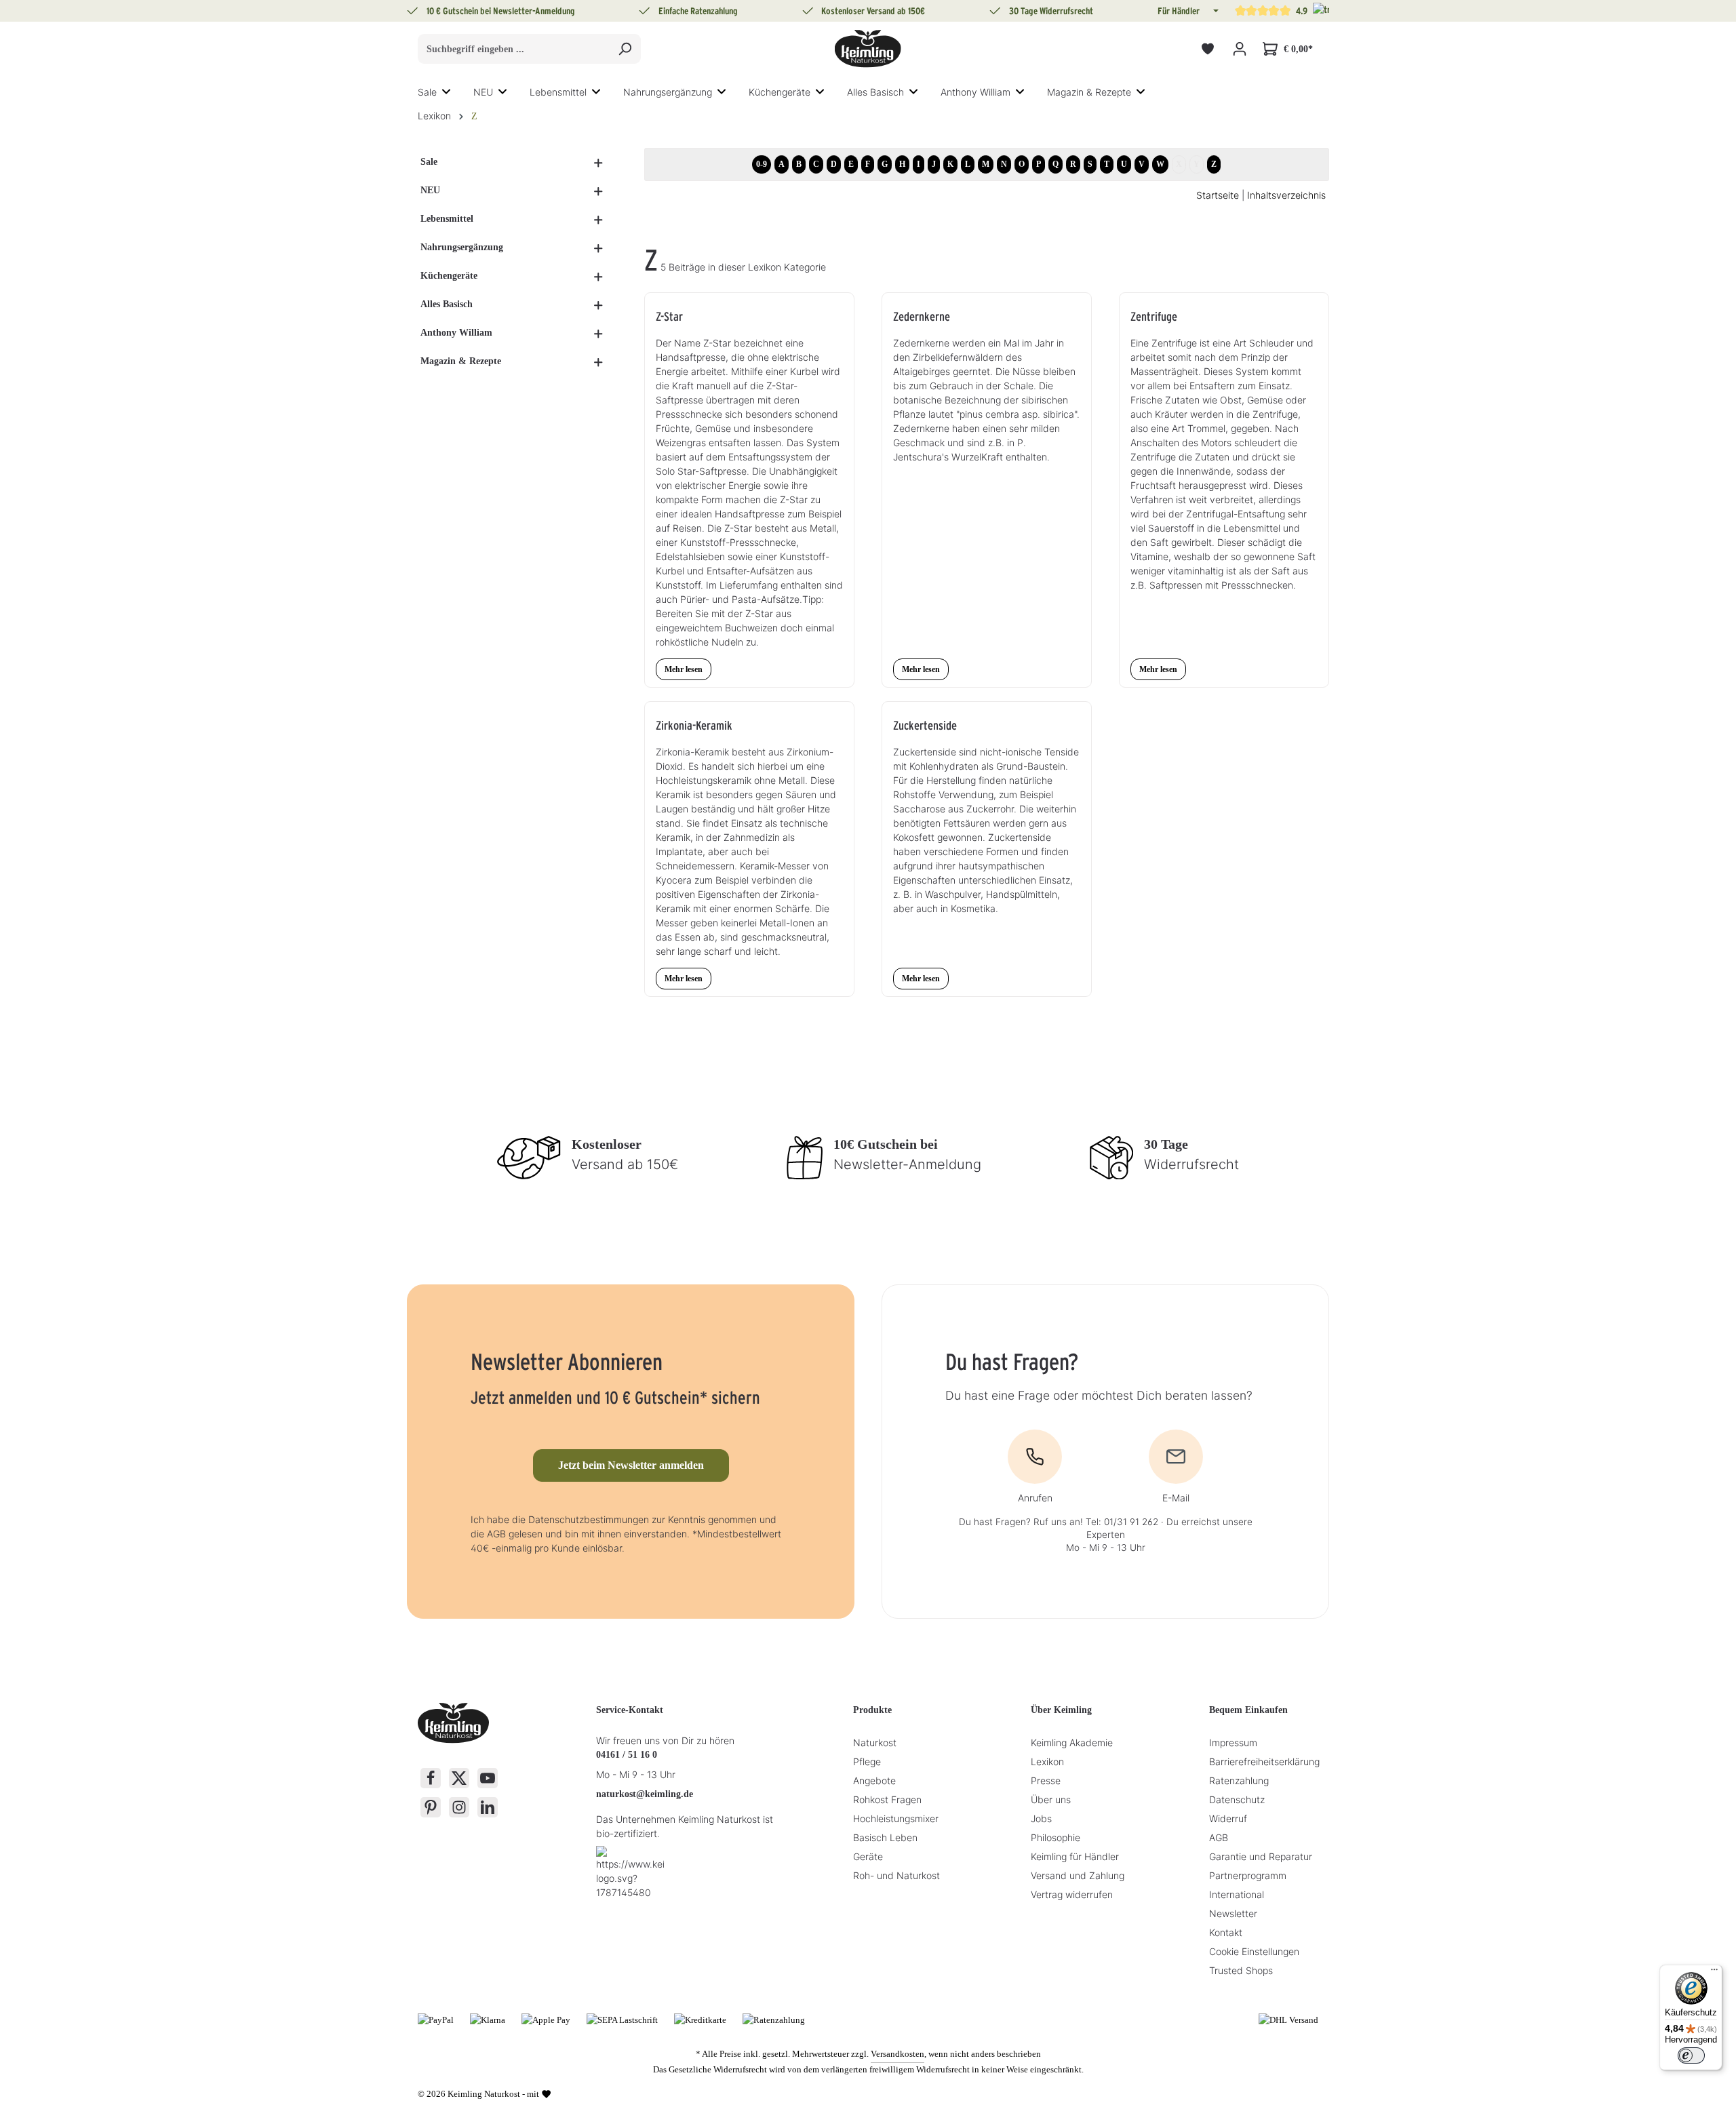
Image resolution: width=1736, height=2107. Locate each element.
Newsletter (1233, 1913)
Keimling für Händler (1075, 1856)
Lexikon (1047, 1761)
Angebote (874, 1780)
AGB (1219, 1837)
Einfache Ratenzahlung (698, 11)
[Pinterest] (431, 1807)
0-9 (762, 164)
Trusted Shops (1241, 1970)
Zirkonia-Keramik (694, 725)
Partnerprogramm (1248, 1875)
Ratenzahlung (1239, 1780)
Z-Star (669, 316)
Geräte (868, 1856)
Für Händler (1179, 11)
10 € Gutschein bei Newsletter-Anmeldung (501, 11)
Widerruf (1228, 1818)
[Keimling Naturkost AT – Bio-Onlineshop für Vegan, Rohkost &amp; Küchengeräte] (868, 49)
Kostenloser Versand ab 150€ (873, 11)
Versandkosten (897, 2054)
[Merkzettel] (1207, 49)
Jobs (1041, 1818)
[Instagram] (459, 1807)
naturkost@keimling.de (645, 1794)
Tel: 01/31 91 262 (1122, 1522)
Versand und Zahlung (1078, 1875)
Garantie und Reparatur (1261, 1856)
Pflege (867, 1761)
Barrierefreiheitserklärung (1264, 1761)
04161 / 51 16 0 (627, 1755)
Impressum (1233, 1742)
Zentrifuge (1154, 316)
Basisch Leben (885, 1837)
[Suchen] (625, 49)
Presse (1046, 1780)
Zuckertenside (925, 725)
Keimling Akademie (1072, 1742)
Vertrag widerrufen (1072, 1894)
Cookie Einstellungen (1254, 1951)
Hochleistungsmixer (896, 1818)
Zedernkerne (922, 316)
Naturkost (875, 1742)
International (1237, 1894)
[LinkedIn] (488, 1807)
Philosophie (1056, 1837)
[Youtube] (488, 1778)
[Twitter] (459, 1778)
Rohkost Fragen (887, 1799)
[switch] (1691, 2055)
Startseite (1218, 195)
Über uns (1051, 1799)
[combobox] (514, 49)
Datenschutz (1237, 1799)
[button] (1215, 11)
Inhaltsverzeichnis (1286, 195)
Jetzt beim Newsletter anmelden (631, 1465)
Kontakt (1226, 1932)
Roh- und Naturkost (896, 1875)
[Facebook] (431, 1778)
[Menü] (1714, 1973)
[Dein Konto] (1239, 49)
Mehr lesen (684, 669)
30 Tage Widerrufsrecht (1051, 11)
